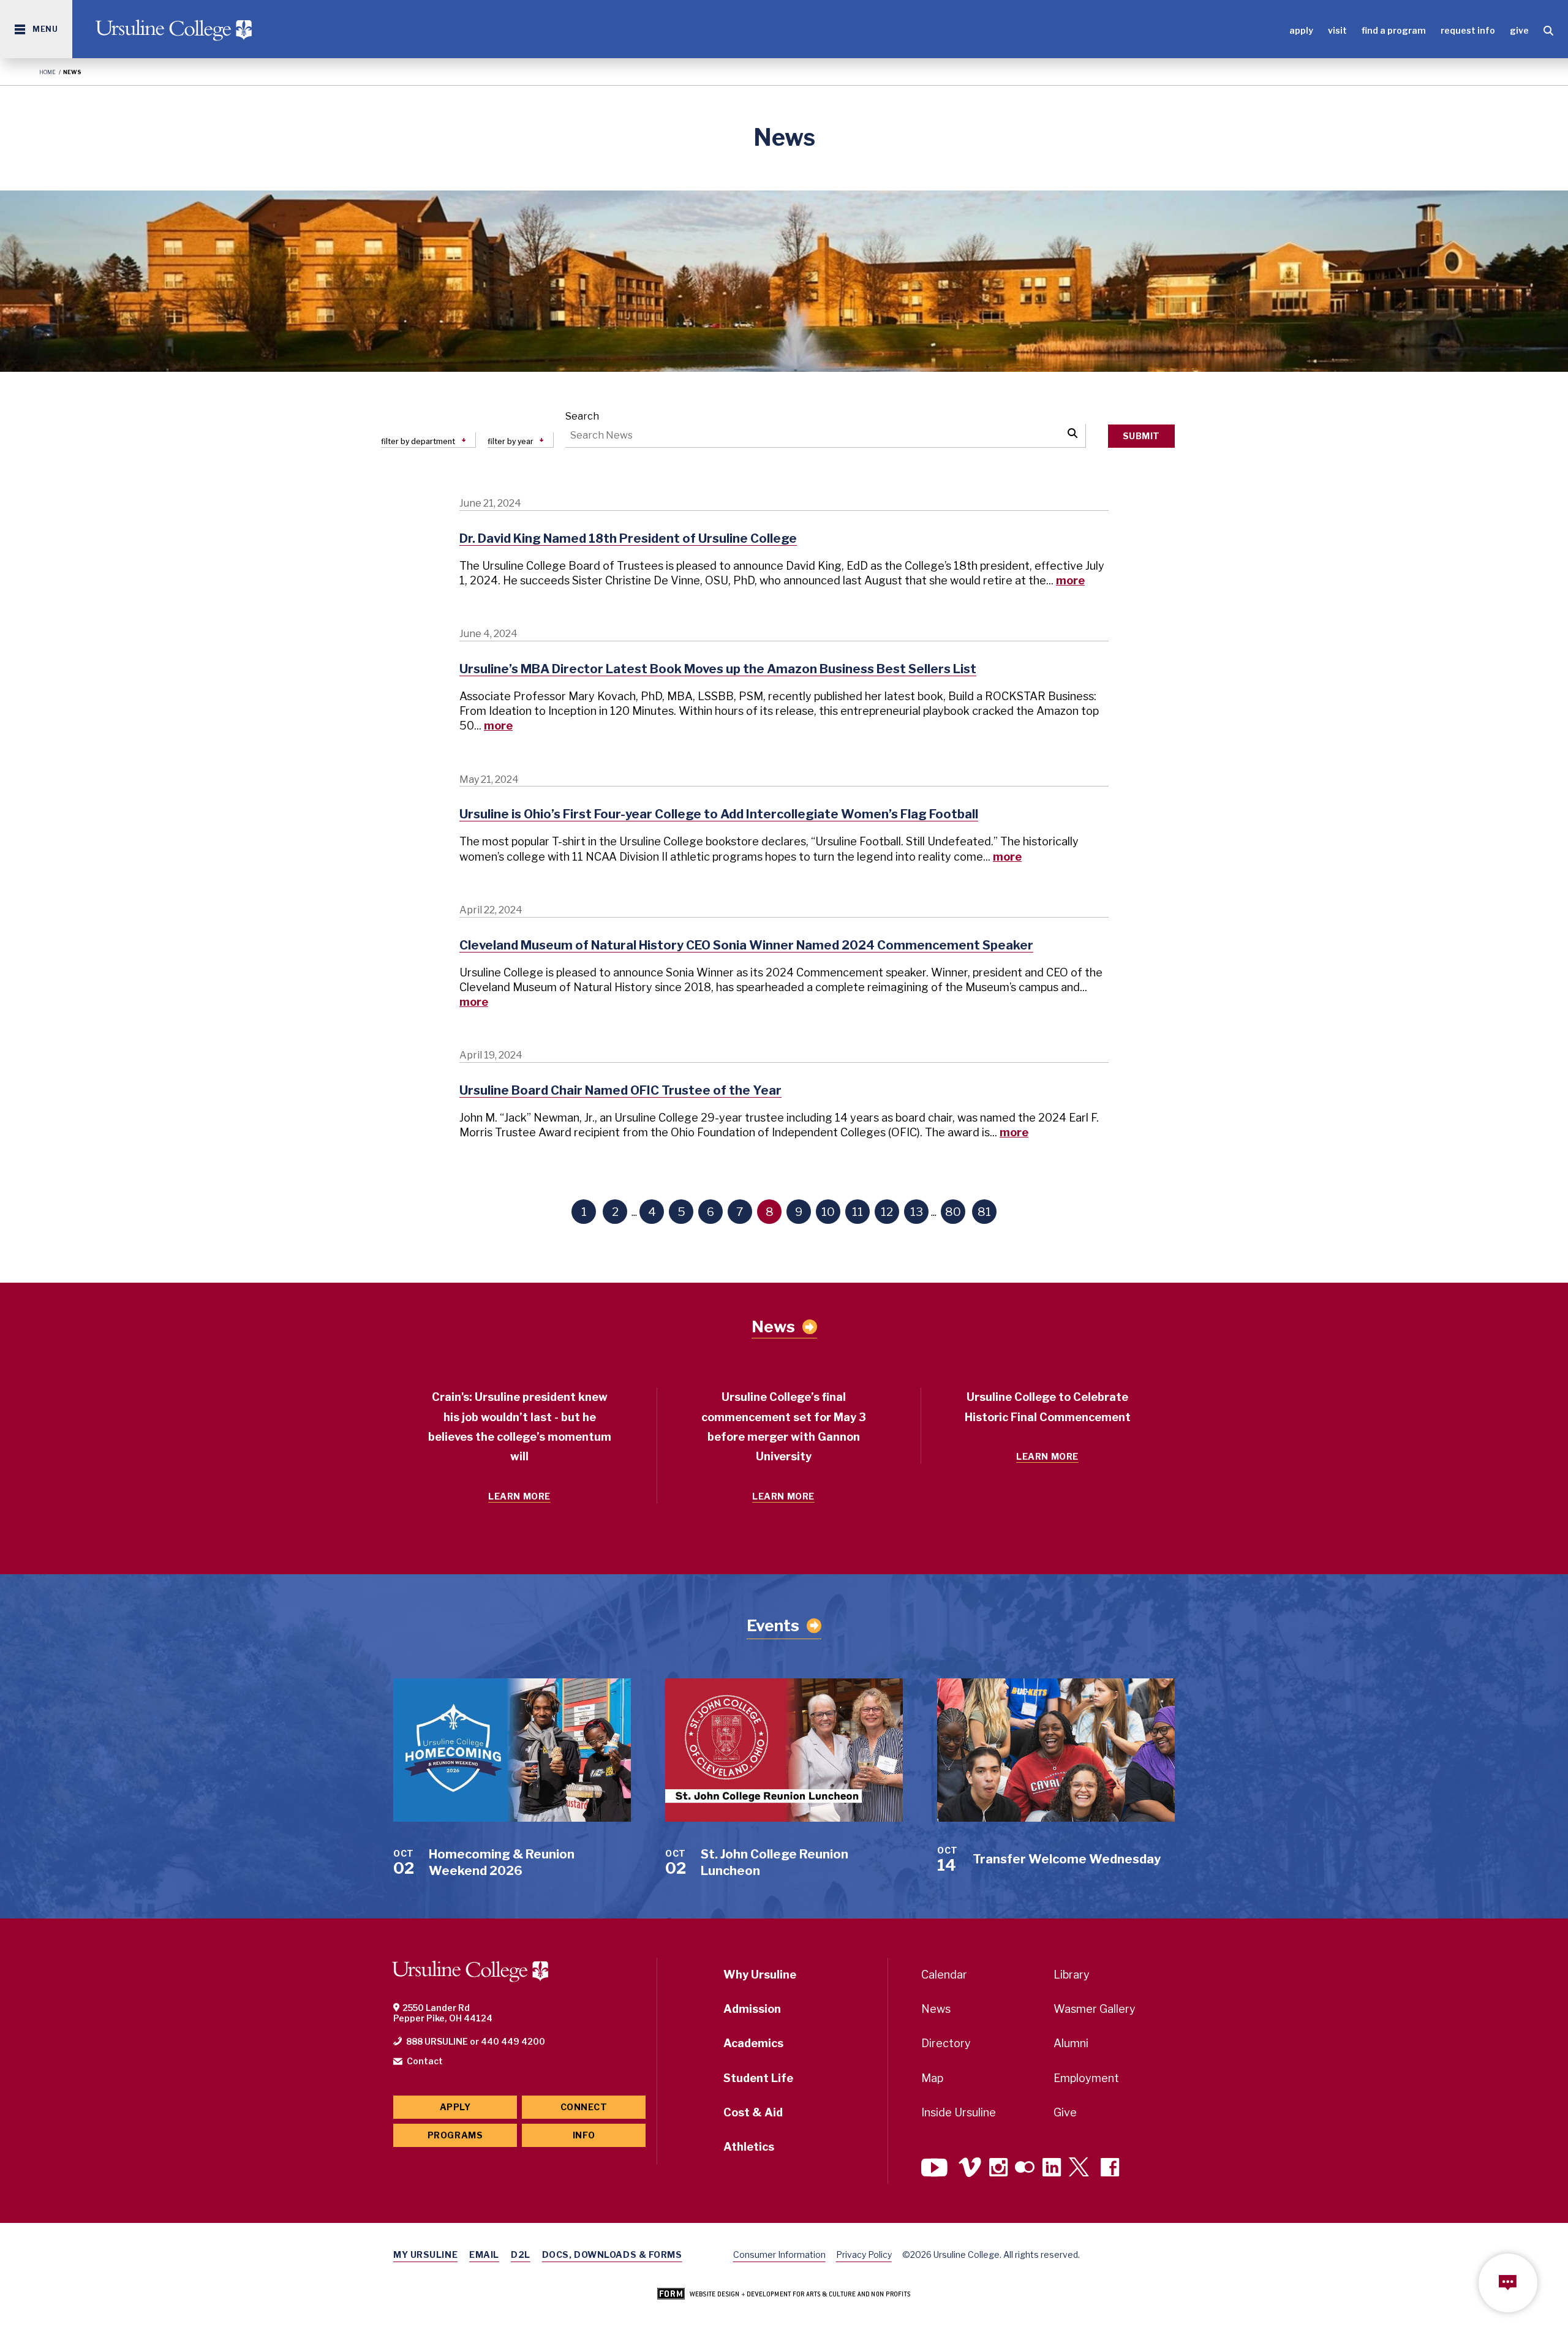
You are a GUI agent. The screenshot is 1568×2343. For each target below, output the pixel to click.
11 (858, 1212)
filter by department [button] (418, 441)
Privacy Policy (864, 2254)
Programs (455, 2135)
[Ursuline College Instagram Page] (998, 2169)
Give (1519, 30)
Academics (753, 2043)
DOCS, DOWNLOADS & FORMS (612, 2254)
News (773, 1327)
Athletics (749, 2147)
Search (582, 416)
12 (887, 1212)
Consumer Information (779, 2254)
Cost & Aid (753, 2112)
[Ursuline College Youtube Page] (936, 2169)
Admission (752, 2009)
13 (917, 1212)
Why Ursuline (760, 1975)
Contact (425, 2061)
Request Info (1468, 30)
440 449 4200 (513, 2041)
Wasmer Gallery (1095, 2009)
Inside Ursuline (959, 2112)
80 (953, 1212)
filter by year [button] (511, 441)
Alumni (1071, 2043)
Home (47, 72)
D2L (521, 2254)
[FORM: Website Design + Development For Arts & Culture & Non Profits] (784, 2295)
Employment (1086, 2078)
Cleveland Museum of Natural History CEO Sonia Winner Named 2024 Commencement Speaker (746, 945)
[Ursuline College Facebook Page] (1110, 2169)
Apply (1301, 30)
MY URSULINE (425, 2254)
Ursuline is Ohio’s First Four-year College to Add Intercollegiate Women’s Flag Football (719, 814)
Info (584, 2135)
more (1070, 580)
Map (932, 2078)
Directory (946, 2043)
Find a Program (1394, 30)
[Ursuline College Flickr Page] (1025, 2169)
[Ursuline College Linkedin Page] (1052, 2169)
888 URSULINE (437, 2041)
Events (773, 1625)
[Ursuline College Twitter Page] (1081, 2169)
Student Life (758, 2078)
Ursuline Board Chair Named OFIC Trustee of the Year (620, 1090)
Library (1072, 1975)
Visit (1337, 30)
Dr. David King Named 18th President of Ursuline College (628, 538)
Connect (584, 2107)
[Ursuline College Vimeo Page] (970, 2169)
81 (984, 1212)
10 (828, 1212)
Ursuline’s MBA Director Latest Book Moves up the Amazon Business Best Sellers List (718, 669)
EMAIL (484, 2254)
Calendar (944, 1975)
